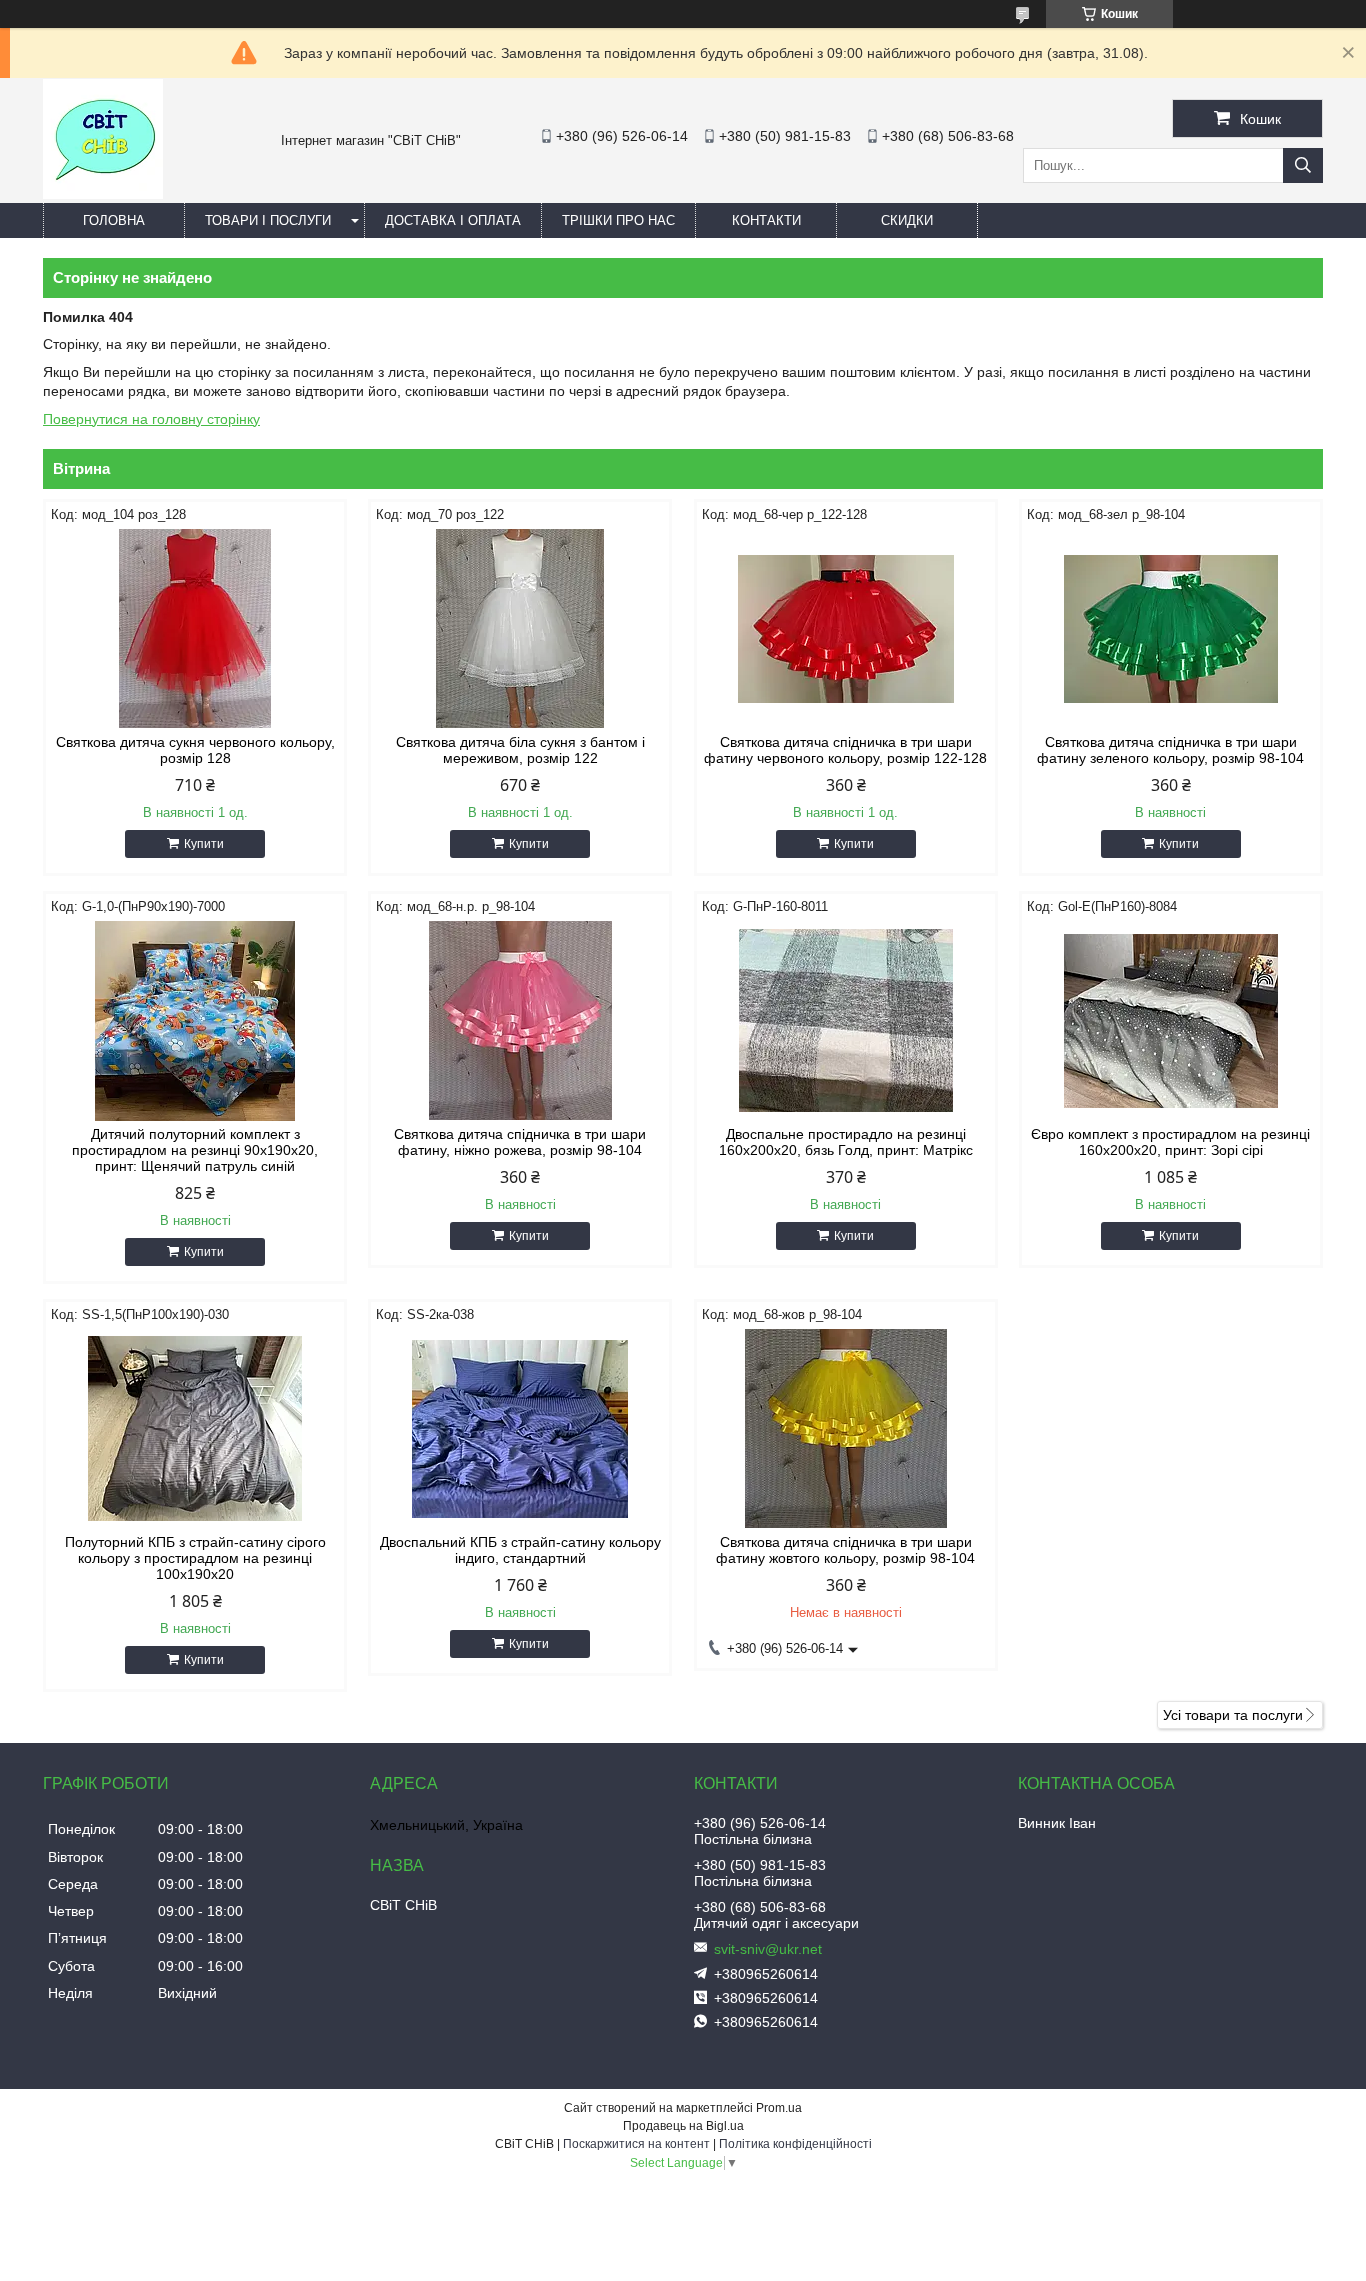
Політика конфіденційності (795, 2144)
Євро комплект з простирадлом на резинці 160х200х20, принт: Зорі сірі (1170, 1142)
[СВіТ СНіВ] (103, 194)
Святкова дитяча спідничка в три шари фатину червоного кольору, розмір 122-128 (845, 750)
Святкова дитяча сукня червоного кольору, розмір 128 (195, 750)
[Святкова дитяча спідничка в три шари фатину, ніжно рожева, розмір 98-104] (520, 1021)
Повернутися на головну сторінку (151, 419)
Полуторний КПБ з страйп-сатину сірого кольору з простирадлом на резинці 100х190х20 (195, 1558)
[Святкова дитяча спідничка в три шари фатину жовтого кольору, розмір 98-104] (846, 1429)
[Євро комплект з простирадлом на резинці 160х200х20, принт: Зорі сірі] (1171, 1021)
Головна (114, 220)
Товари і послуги (268, 220)
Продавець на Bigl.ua (683, 2126)
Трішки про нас (618, 220)
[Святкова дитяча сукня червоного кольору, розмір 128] (195, 629)
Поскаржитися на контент (636, 2144)
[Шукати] (1303, 165)
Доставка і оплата (453, 220)
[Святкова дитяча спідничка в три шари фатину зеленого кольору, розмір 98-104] (1171, 629)
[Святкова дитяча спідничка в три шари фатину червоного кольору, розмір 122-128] (846, 629)
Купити (204, 844)
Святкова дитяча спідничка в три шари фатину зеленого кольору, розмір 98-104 (1170, 750)
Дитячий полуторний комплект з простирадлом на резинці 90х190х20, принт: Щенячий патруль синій (195, 1150)
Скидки (907, 220)
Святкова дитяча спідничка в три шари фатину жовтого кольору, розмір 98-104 (845, 1550)
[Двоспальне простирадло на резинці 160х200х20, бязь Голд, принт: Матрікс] (846, 1021)
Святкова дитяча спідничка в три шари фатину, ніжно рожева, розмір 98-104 (520, 1142)
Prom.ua (779, 2108)
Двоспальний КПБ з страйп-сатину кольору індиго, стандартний (520, 1550)
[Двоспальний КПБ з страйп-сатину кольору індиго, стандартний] (520, 1429)
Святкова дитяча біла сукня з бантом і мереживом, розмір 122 (520, 750)
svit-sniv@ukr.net (768, 1949)
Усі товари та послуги (1233, 1715)
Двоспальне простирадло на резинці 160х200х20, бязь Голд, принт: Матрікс (846, 1142)
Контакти (766, 220)
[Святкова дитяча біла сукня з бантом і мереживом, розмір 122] (520, 629)
